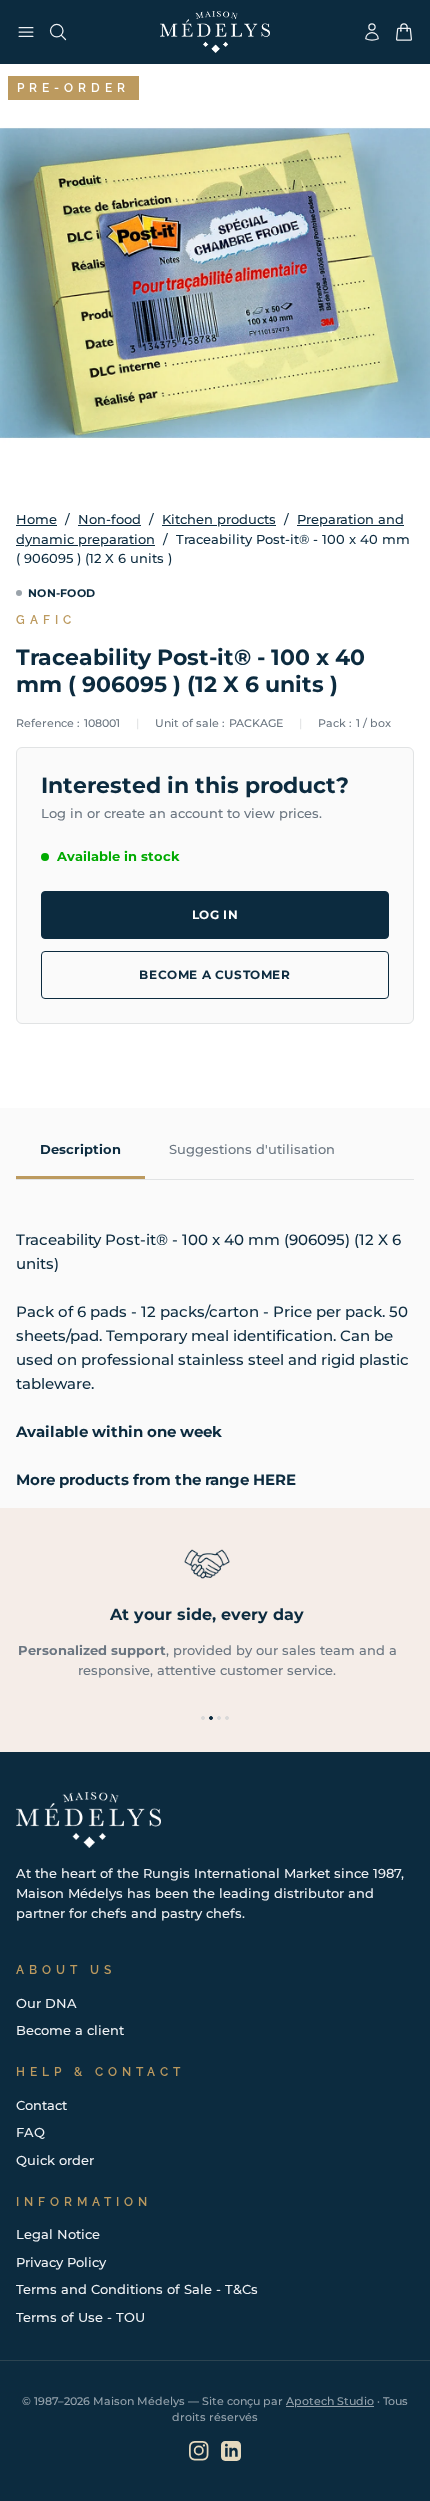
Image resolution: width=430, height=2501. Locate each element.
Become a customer (214, 974)
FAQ (30, 2132)
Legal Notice (58, 2234)
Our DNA (46, 2003)
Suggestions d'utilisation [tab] (252, 1149)
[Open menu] (26, 32)
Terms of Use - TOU (80, 2317)
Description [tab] (80, 1149)
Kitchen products (219, 519)
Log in (215, 914)
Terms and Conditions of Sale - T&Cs (137, 2289)
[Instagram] (199, 2451)
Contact (41, 2105)
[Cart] (404, 32)
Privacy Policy (61, 2262)
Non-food (109, 519)
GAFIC (46, 620)
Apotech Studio (330, 2401)
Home (36, 519)
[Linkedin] (231, 2451)
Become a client (70, 2030)
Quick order (55, 2160)
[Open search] (58, 32)
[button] (203, 1718)
